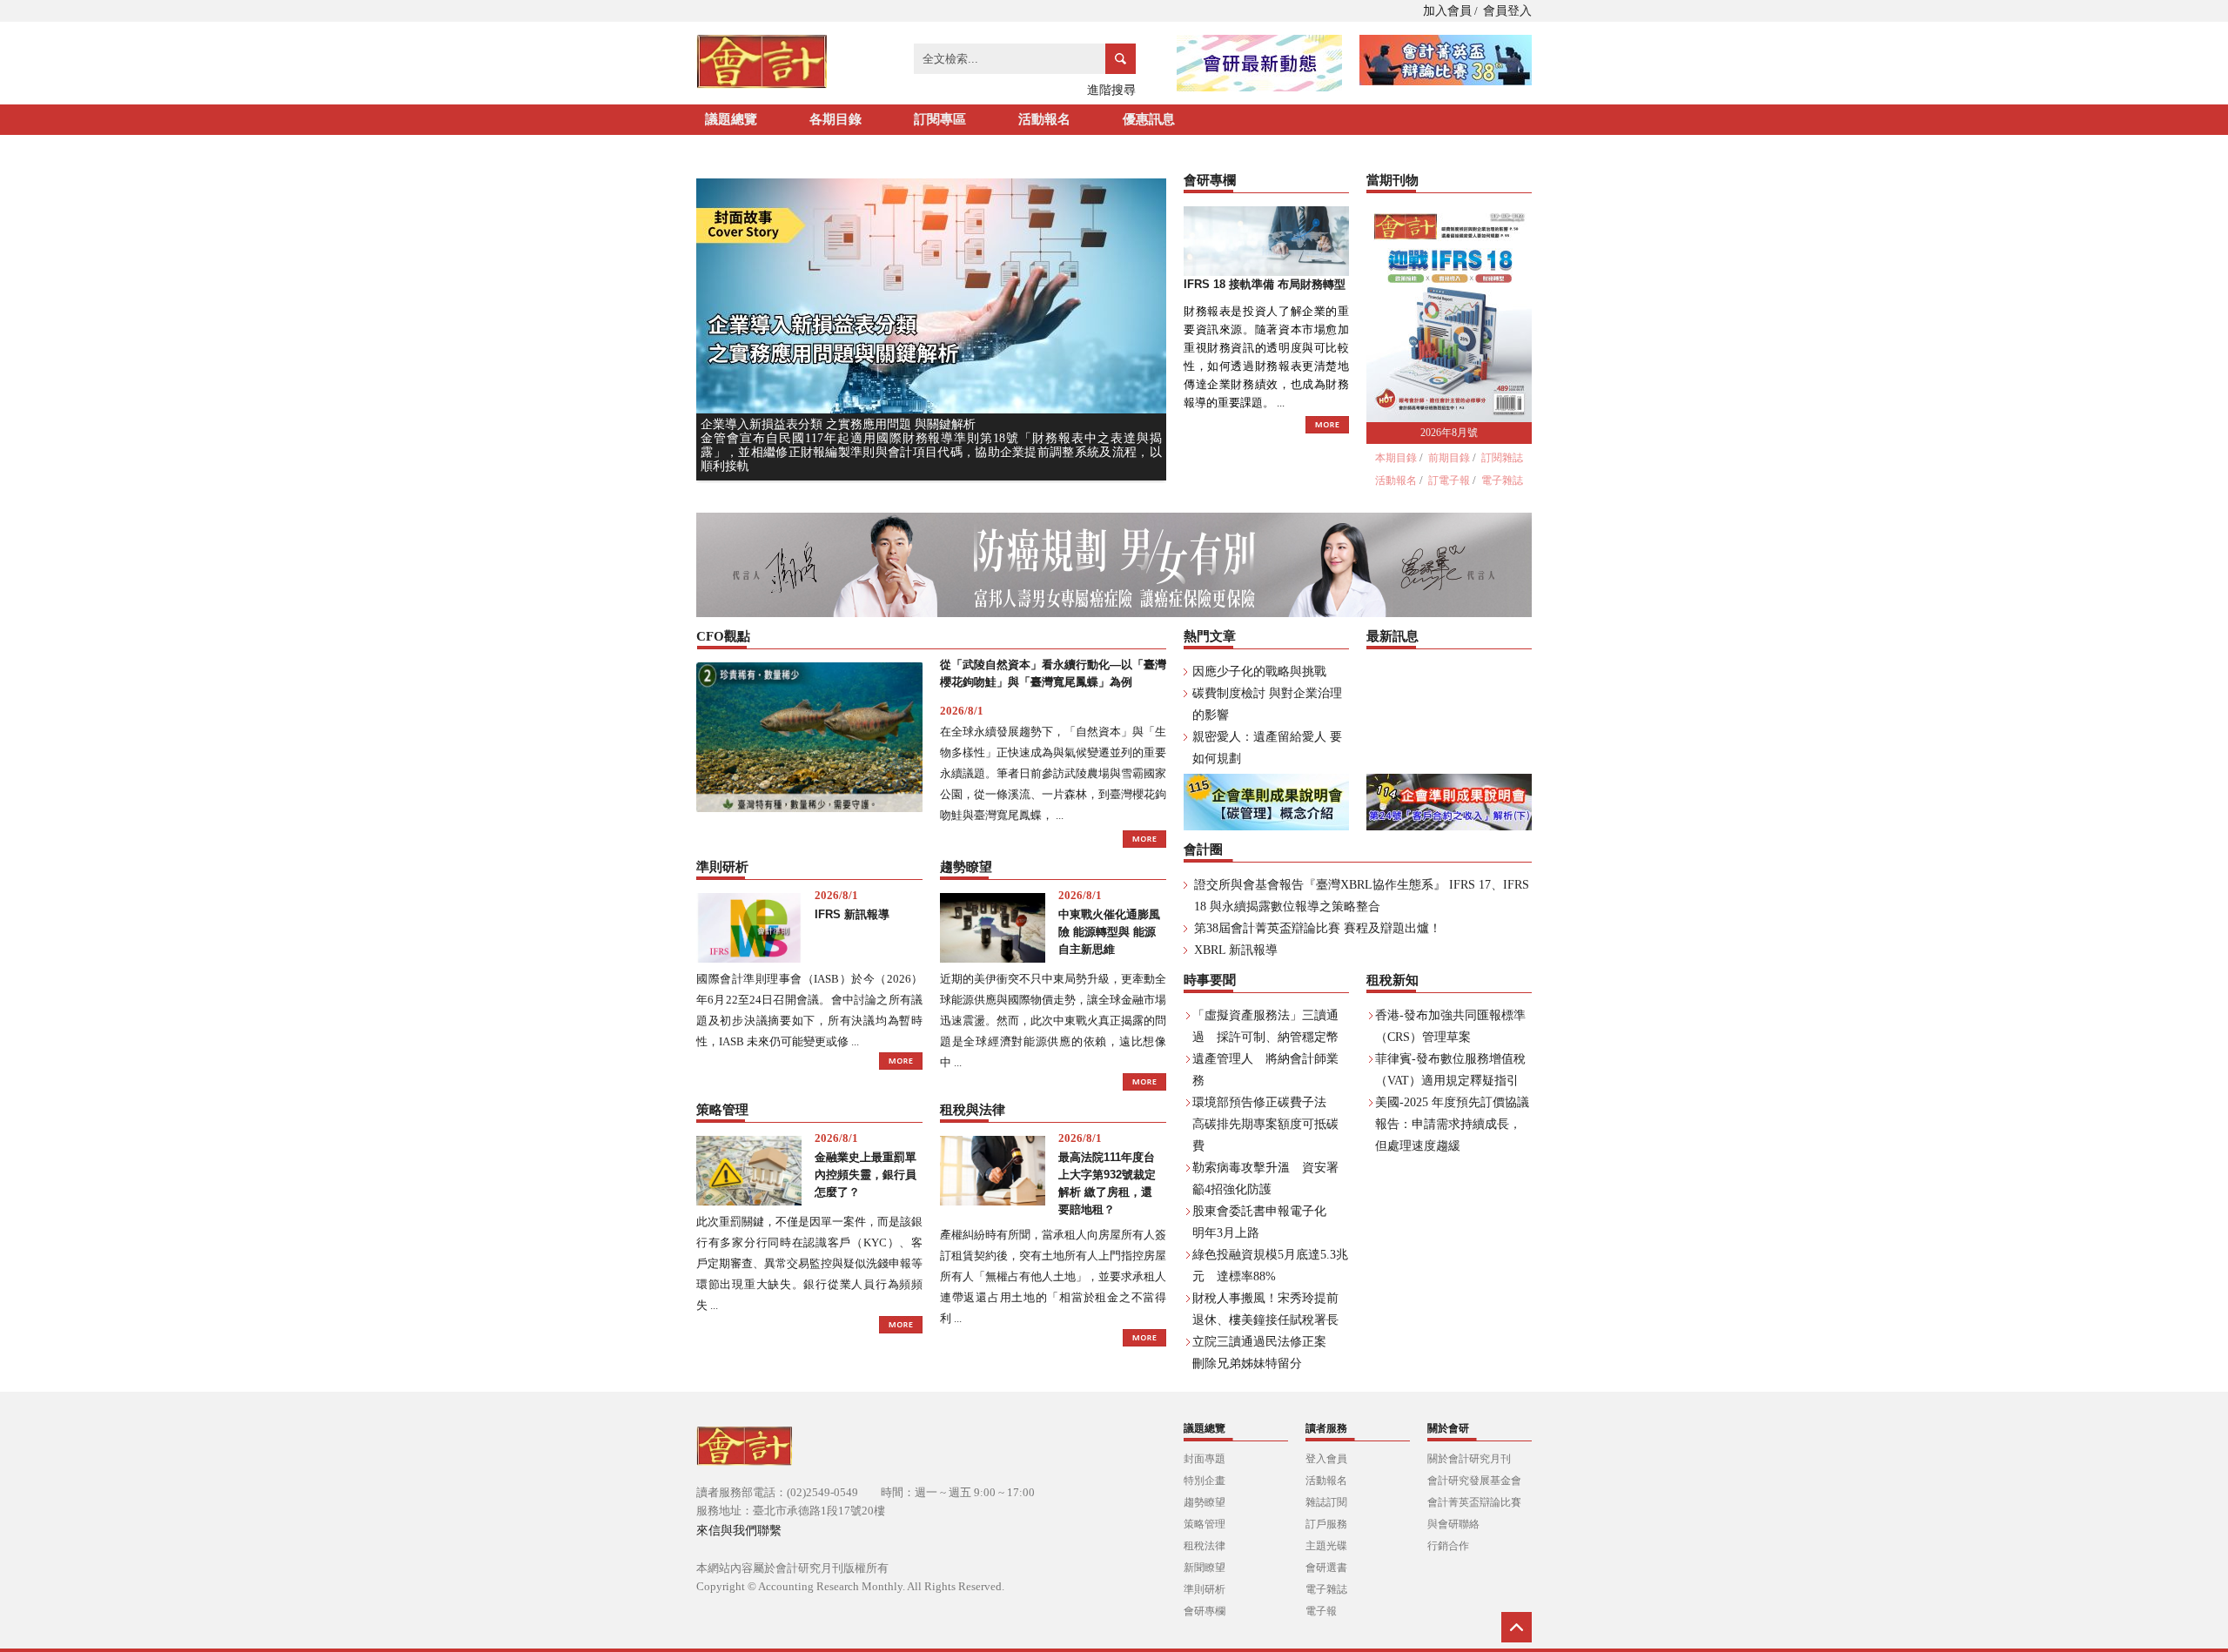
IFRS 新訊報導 (852, 914)
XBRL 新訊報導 (1236, 950)
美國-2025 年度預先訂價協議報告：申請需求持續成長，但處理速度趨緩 (1452, 1124)
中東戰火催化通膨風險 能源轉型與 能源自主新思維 (1109, 932)
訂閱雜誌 (1502, 458)
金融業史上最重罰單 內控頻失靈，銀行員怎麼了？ (866, 1175)
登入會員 (1326, 1459)
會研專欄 (1205, 1611)
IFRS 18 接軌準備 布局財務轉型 (1265, 284)
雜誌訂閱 (1326, 1502)
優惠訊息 (1149, 119)
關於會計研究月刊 (1469, 1459)
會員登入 (1507, 11)
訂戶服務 (1326, 1524)
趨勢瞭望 (1205, 1502)
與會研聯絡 (1453, 1524)
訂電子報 (1449, 480)
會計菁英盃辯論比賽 (1474, 1502)
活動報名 (1044, 119)
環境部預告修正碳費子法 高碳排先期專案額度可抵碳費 (1265, 1124)
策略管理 (1205, 1524)
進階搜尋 (1111, 90)
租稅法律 (1205, 1546)
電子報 (1321, 1611)
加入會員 (1447, 11)
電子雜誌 (1502, 480)
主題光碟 (1326, 1546)
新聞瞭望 (1205, 1568)
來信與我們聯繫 (739, 1531)
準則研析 (1205, 1589)
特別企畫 (1205, 1481)
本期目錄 (1396, 458)
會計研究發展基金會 (1474, 1481)
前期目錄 (1449, 458)
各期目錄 (835, 119)
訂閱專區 (940, 119)
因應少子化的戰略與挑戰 (1259, 672)
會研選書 (1326, 1568)
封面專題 (1205, 1459)
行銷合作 (1448, 1546)
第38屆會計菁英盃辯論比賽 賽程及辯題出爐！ (1318, 928)
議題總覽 (731, 119)
